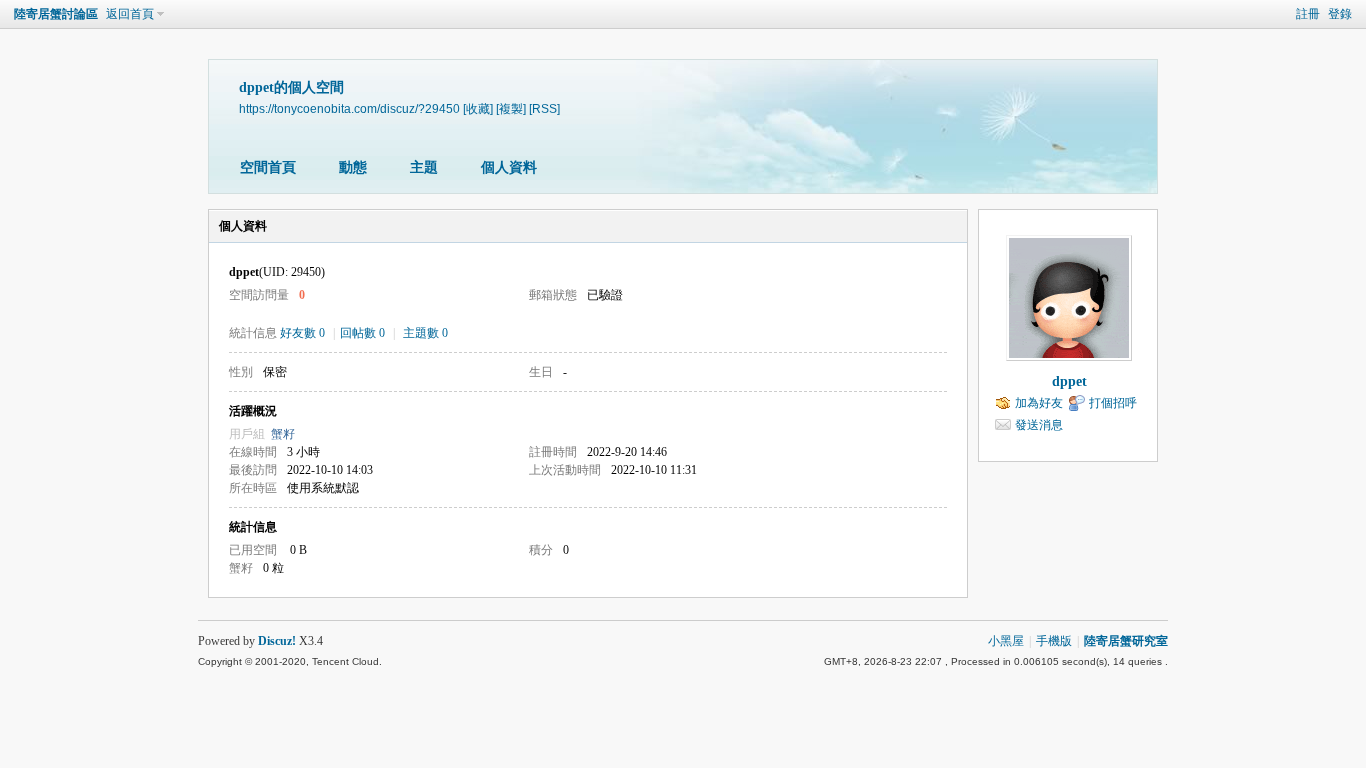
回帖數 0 (362, 333)
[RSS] (544, 108)
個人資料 (509, 167)
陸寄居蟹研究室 (1126, 641)
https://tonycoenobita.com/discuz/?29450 (349, 108)
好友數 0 (302, 333)
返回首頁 (130, 14)
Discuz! (277, 641)
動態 (353, 167)
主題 (424, 167)
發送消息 (1039, 425)
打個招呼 (1113, 403)
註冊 (1308, 14)
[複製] (511, 108)
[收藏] (478, 108)
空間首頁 (268, 167)
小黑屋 (1006, 641)
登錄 (1340, 14)
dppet (1069, 381)
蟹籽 (283, 434)
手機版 (1054, 641)
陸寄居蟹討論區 (56, 14)
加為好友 (1039, 403)
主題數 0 (425, 333)
